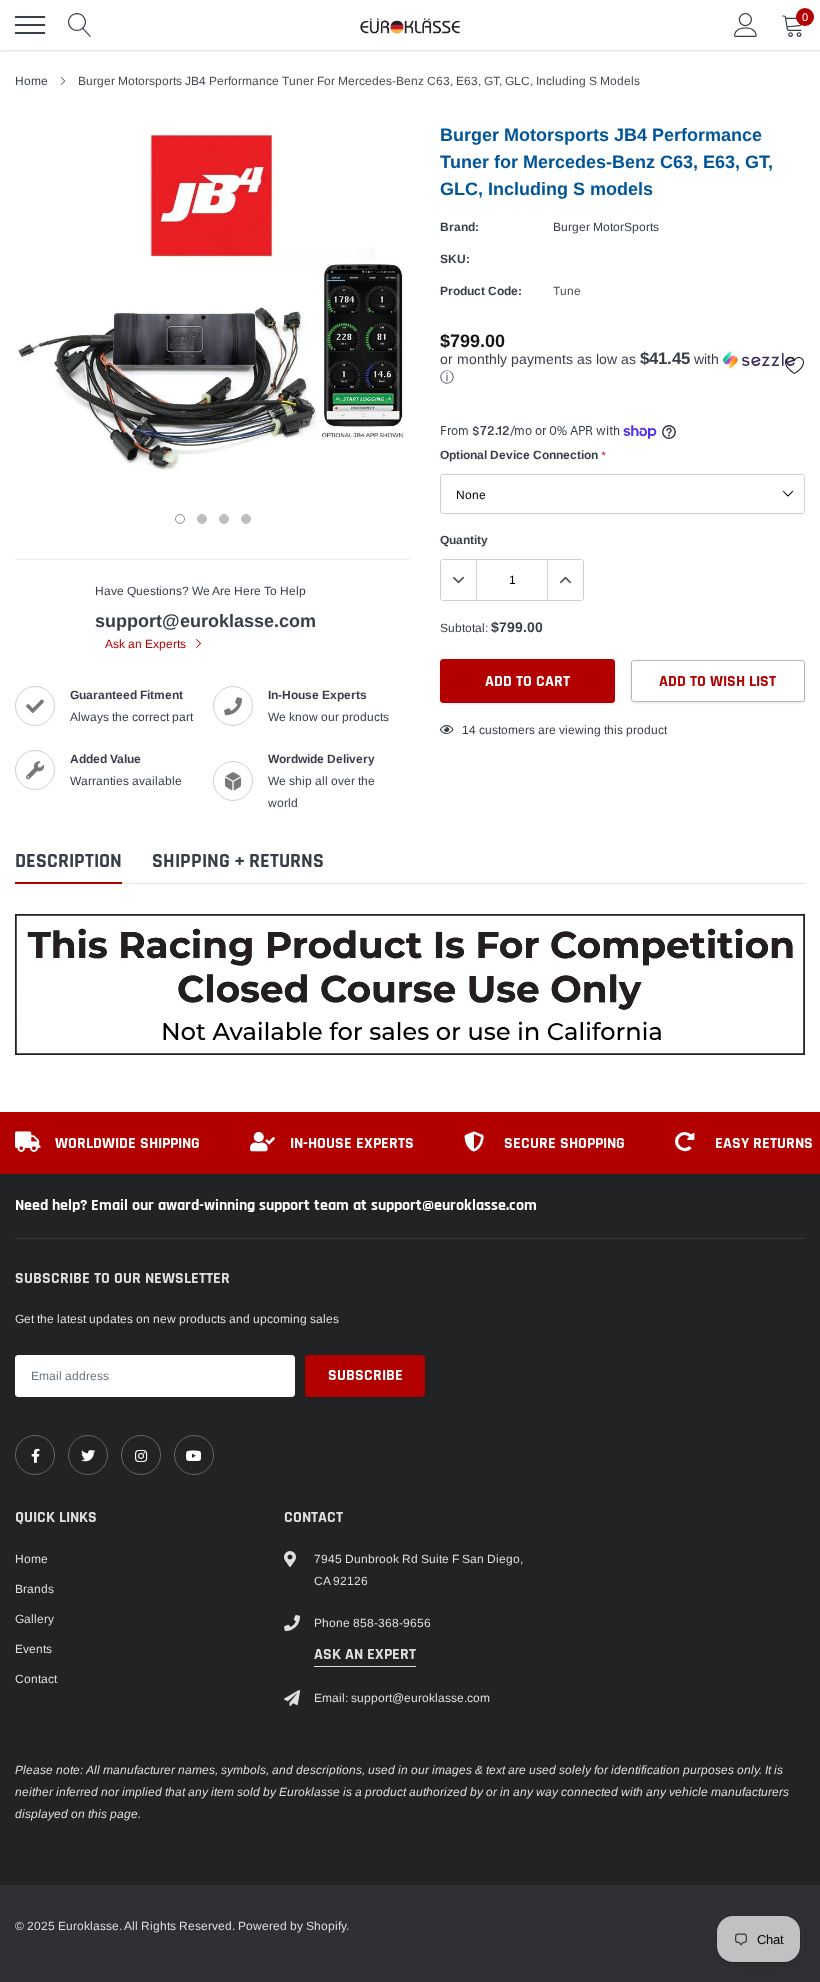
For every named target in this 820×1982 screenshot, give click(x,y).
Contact (36, 1679)
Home (31, 81)
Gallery (34, 1619)
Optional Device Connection (522, 455)
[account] (746, 25)
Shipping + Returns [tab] (238, 861)
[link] (35, 1455)
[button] (622, 368)
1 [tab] (180, 519)
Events (33, 1649)
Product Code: (481, 291)
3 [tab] (224, 519)
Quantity (464, 540)
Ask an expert (365, 1654)
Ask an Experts (147, 644)
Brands (34, 1589)
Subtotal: (464, 628)
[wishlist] (795, 365)
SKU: (455, 259)
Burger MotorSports (606, 227)
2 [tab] (202, 519)
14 (469, 730)
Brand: (459, 227)
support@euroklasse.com (205, 621)
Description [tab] (68, 861)
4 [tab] (246, 519)
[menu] (30, 25)
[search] (80, 25)
